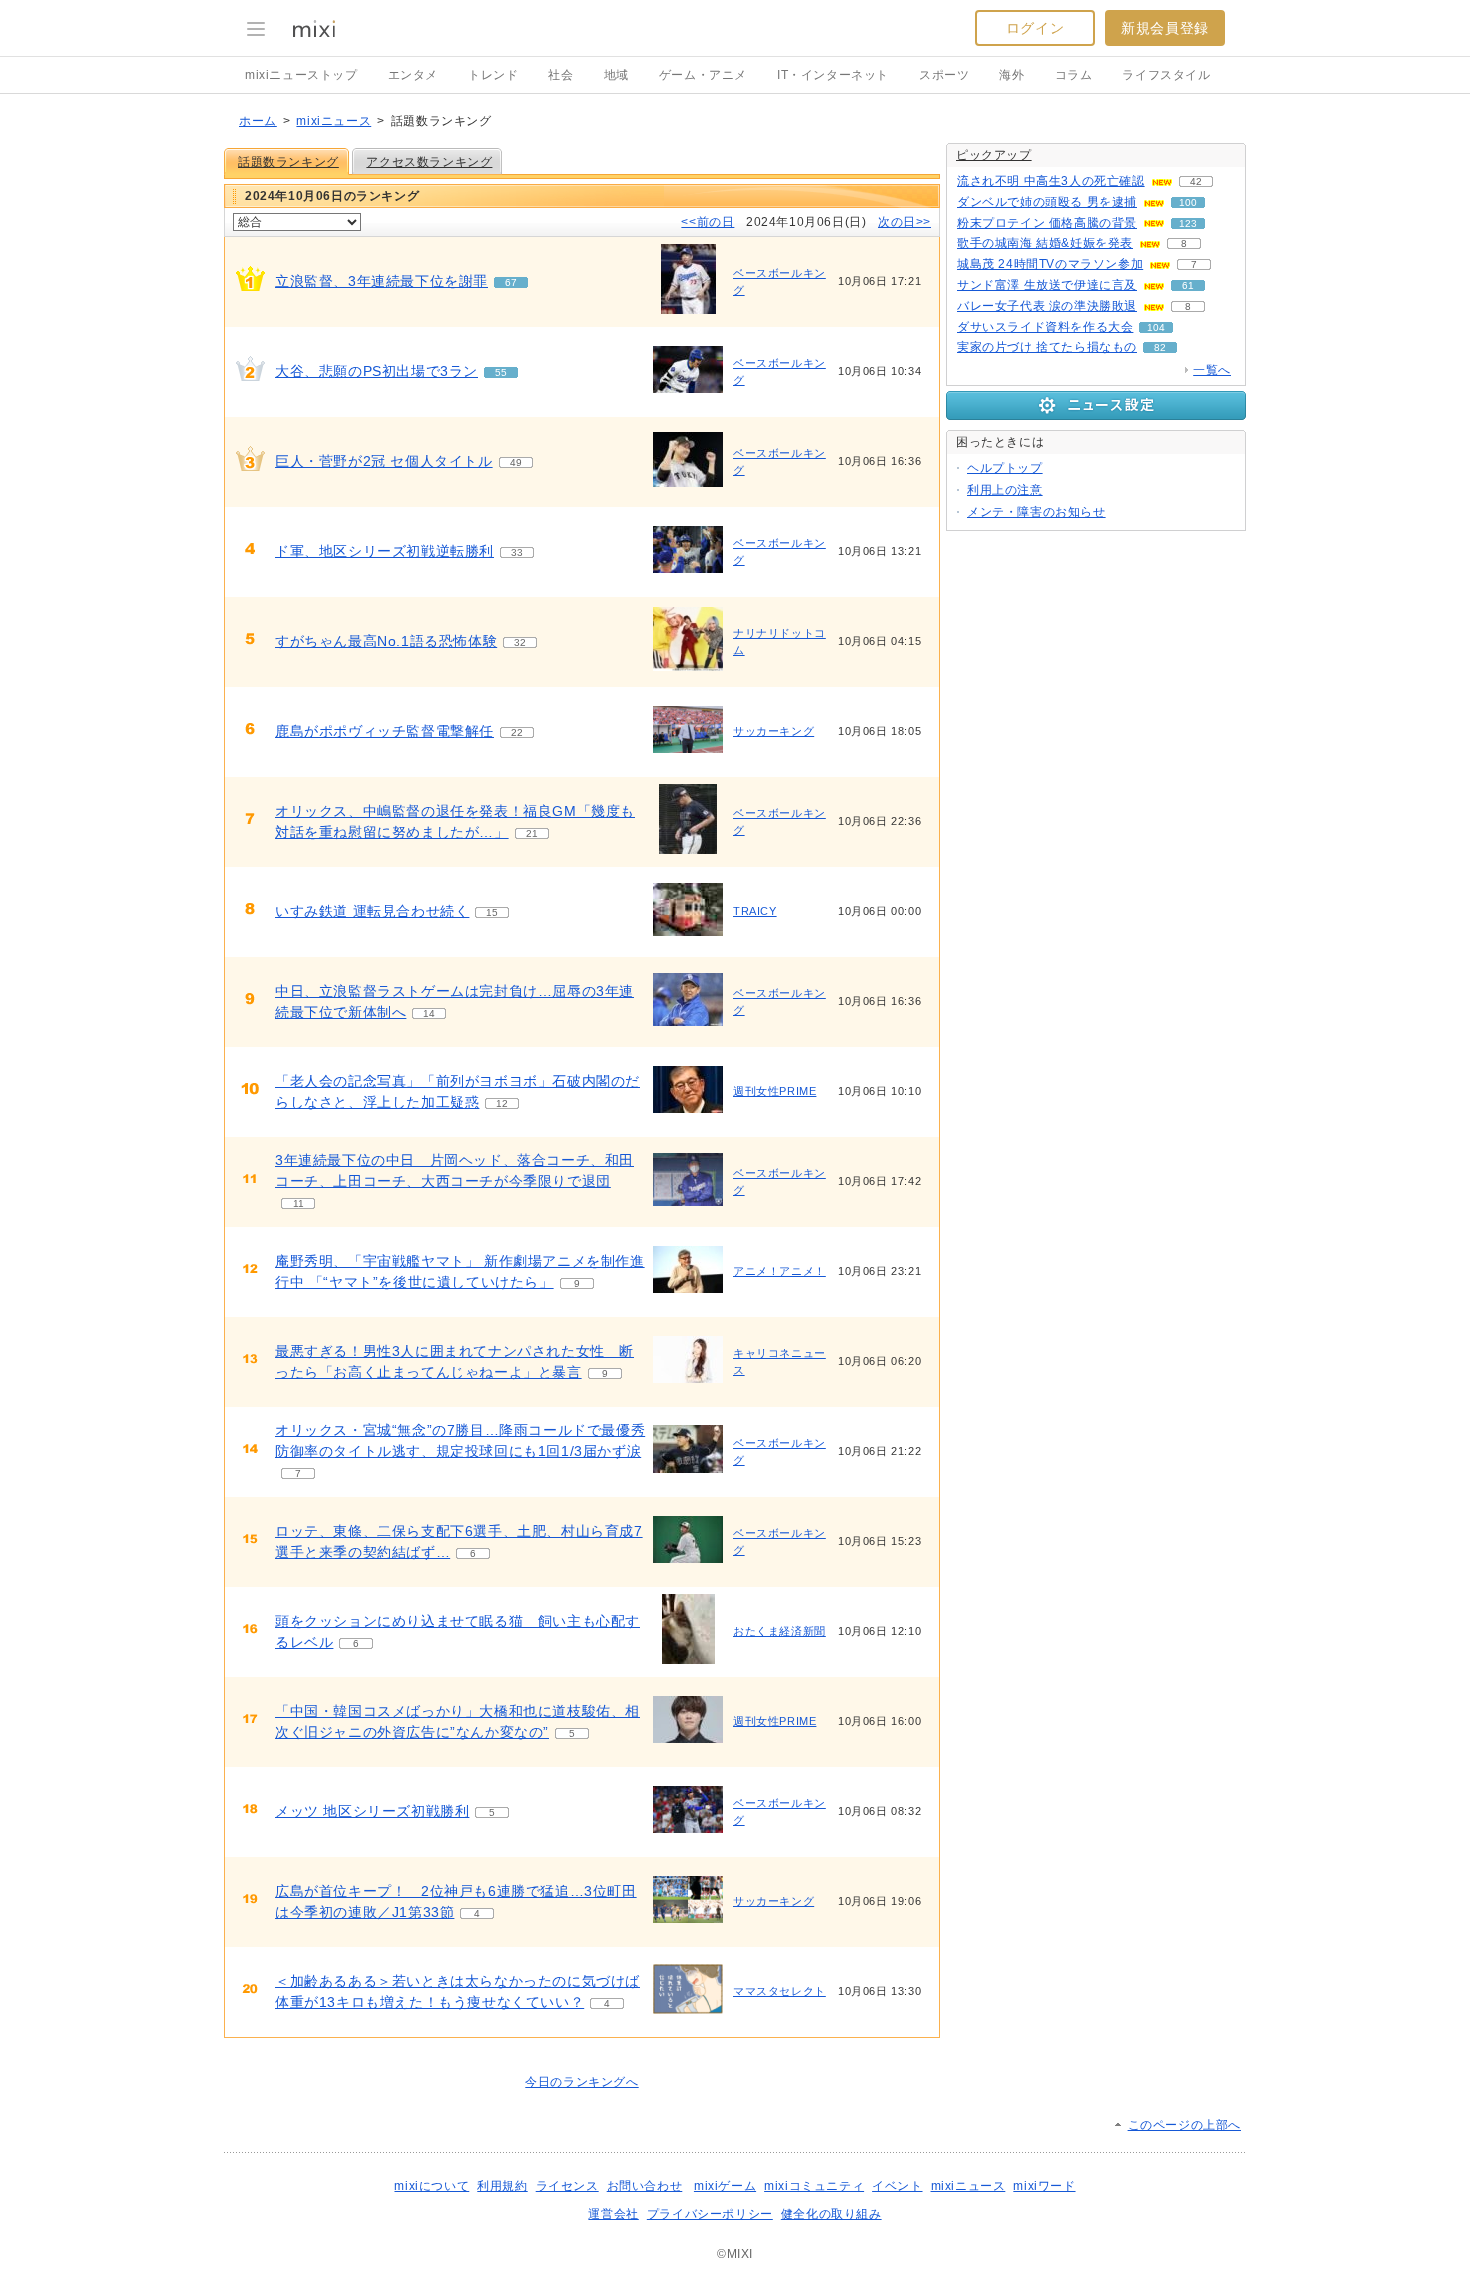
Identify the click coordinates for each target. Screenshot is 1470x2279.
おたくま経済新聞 (779, 1631)
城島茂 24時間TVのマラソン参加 (1050, 264)
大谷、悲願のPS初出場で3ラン (376, 371)
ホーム (258, 121)
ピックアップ (994, 155)
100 (1188, 202)
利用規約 (502, 2186)
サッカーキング (773, 731)
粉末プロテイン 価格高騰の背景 (1047, 223)
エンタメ (413, 75)
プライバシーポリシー (710, 2214)
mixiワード (1044, 2186)
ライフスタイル (1166, 75)
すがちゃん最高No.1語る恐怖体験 (386, 641)
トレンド (493, 75)
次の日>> (904, 222)
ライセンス (567, 2186)
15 (492, 912)
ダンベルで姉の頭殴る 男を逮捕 (1047, 202)
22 (517, 732)
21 (532, 833)
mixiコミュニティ (814, 2186)
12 (502, 1103)
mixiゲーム (725, 2186)
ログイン (1035, 28)
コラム (1074, 75)
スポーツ (944, 75)
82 (1160, 347)
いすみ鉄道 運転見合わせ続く (372, 911)
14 (429, 1013)
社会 (560, 75)
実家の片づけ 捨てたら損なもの (1047, 347)
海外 (1011, 75)
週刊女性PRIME (774, 1091)
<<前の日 (707, 222)
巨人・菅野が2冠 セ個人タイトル (384, 461)
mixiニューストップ (301, 75)
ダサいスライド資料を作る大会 (1045, 327)
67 (511, 282)
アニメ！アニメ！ (779, 1271)
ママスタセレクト (779, 1991)
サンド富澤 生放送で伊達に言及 (1047, 285)
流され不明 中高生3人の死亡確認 (1051, 181)
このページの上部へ (1184, 2125)
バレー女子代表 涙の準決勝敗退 (1047, 306)
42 (1196, 181)
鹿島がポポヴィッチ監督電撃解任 (384, 731)
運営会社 (613, 2214)
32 (520, 642)
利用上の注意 (1005, 490)
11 (298, 1203)
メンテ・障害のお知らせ (1036, 512)
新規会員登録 (1165, 28)
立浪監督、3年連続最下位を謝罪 (381, 281)
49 (516, 462)
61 (1188, 285)
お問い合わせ (645, 2186)
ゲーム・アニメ (703, 75)
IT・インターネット (833, 75)
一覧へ (1212, 370)
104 (1156, 327)
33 (517, 552)
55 (501, 372)
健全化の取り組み (831, 2214)
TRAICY (755, 911)
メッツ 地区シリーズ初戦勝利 (372, 1811)
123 (1188, 223)
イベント (897, 2186)
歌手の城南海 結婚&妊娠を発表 (1045, 243)
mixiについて (431, 2186)
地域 (616, 75)
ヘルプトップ (1005, 468)
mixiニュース (333, 121)
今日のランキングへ (581, 2082)
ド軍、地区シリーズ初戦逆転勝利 (384, 551)
